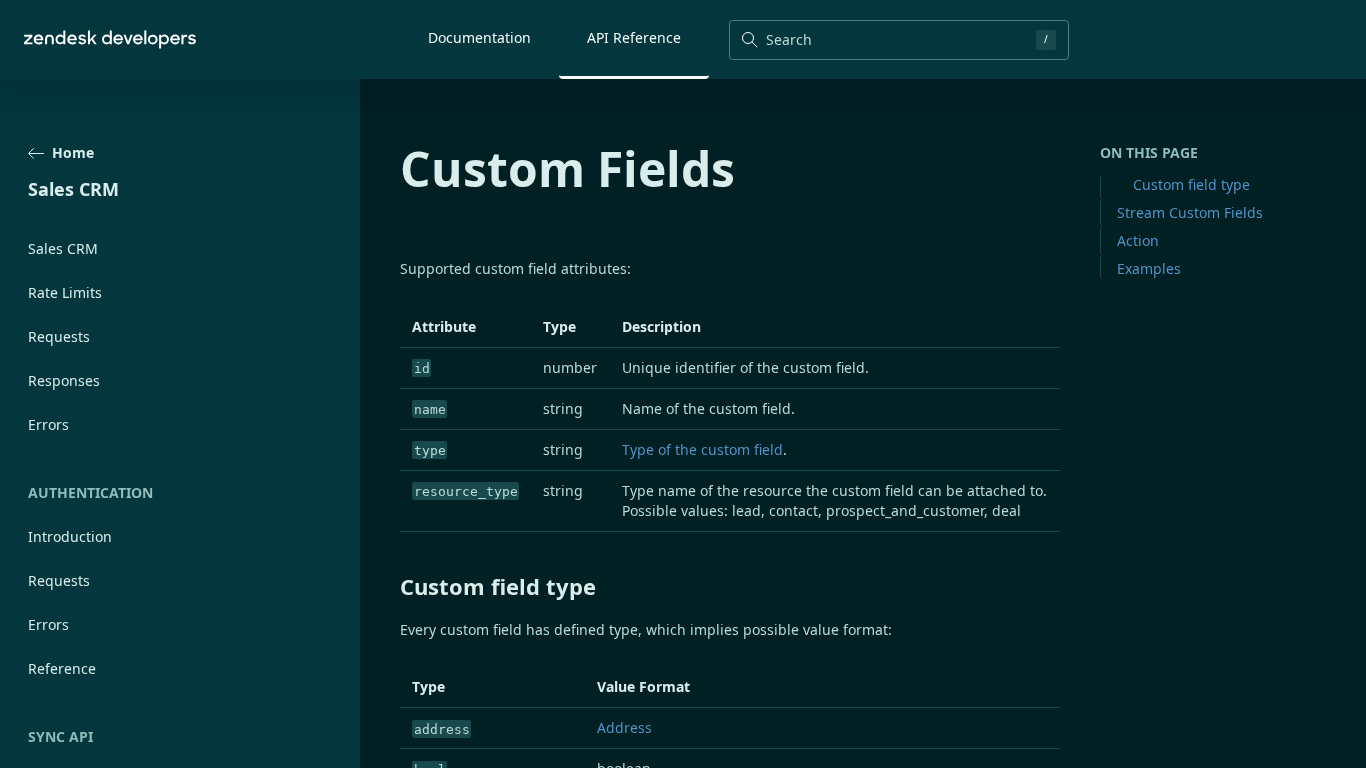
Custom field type (1191, 184)
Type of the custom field (702, 449)
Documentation (479, 37)
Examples (1149, 268)
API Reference (634, 37)
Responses (64, 380)
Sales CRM (63, 248)
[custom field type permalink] (390, 586)
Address (624, 727)
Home (73, 152)
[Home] (110, 39)
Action (1138, 240)
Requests (59, 336)
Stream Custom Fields (1190, 212)
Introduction (70, 536)
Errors (48, 424)
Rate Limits (65, 292)
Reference (62, 668)
